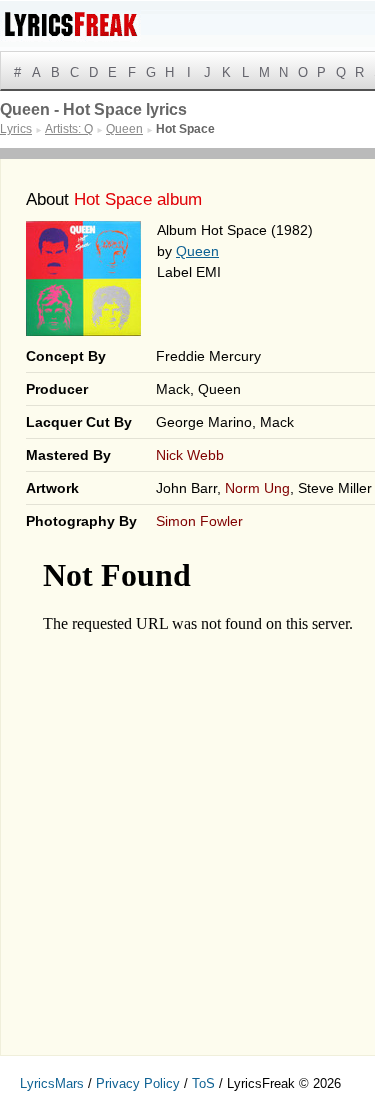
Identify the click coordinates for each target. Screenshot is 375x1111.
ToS (203, 1083)
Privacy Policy (138, 1083)
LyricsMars (52, 1083)
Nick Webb (190, 455)
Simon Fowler (199, 521)
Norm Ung (257, 488)
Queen (197, 251)
